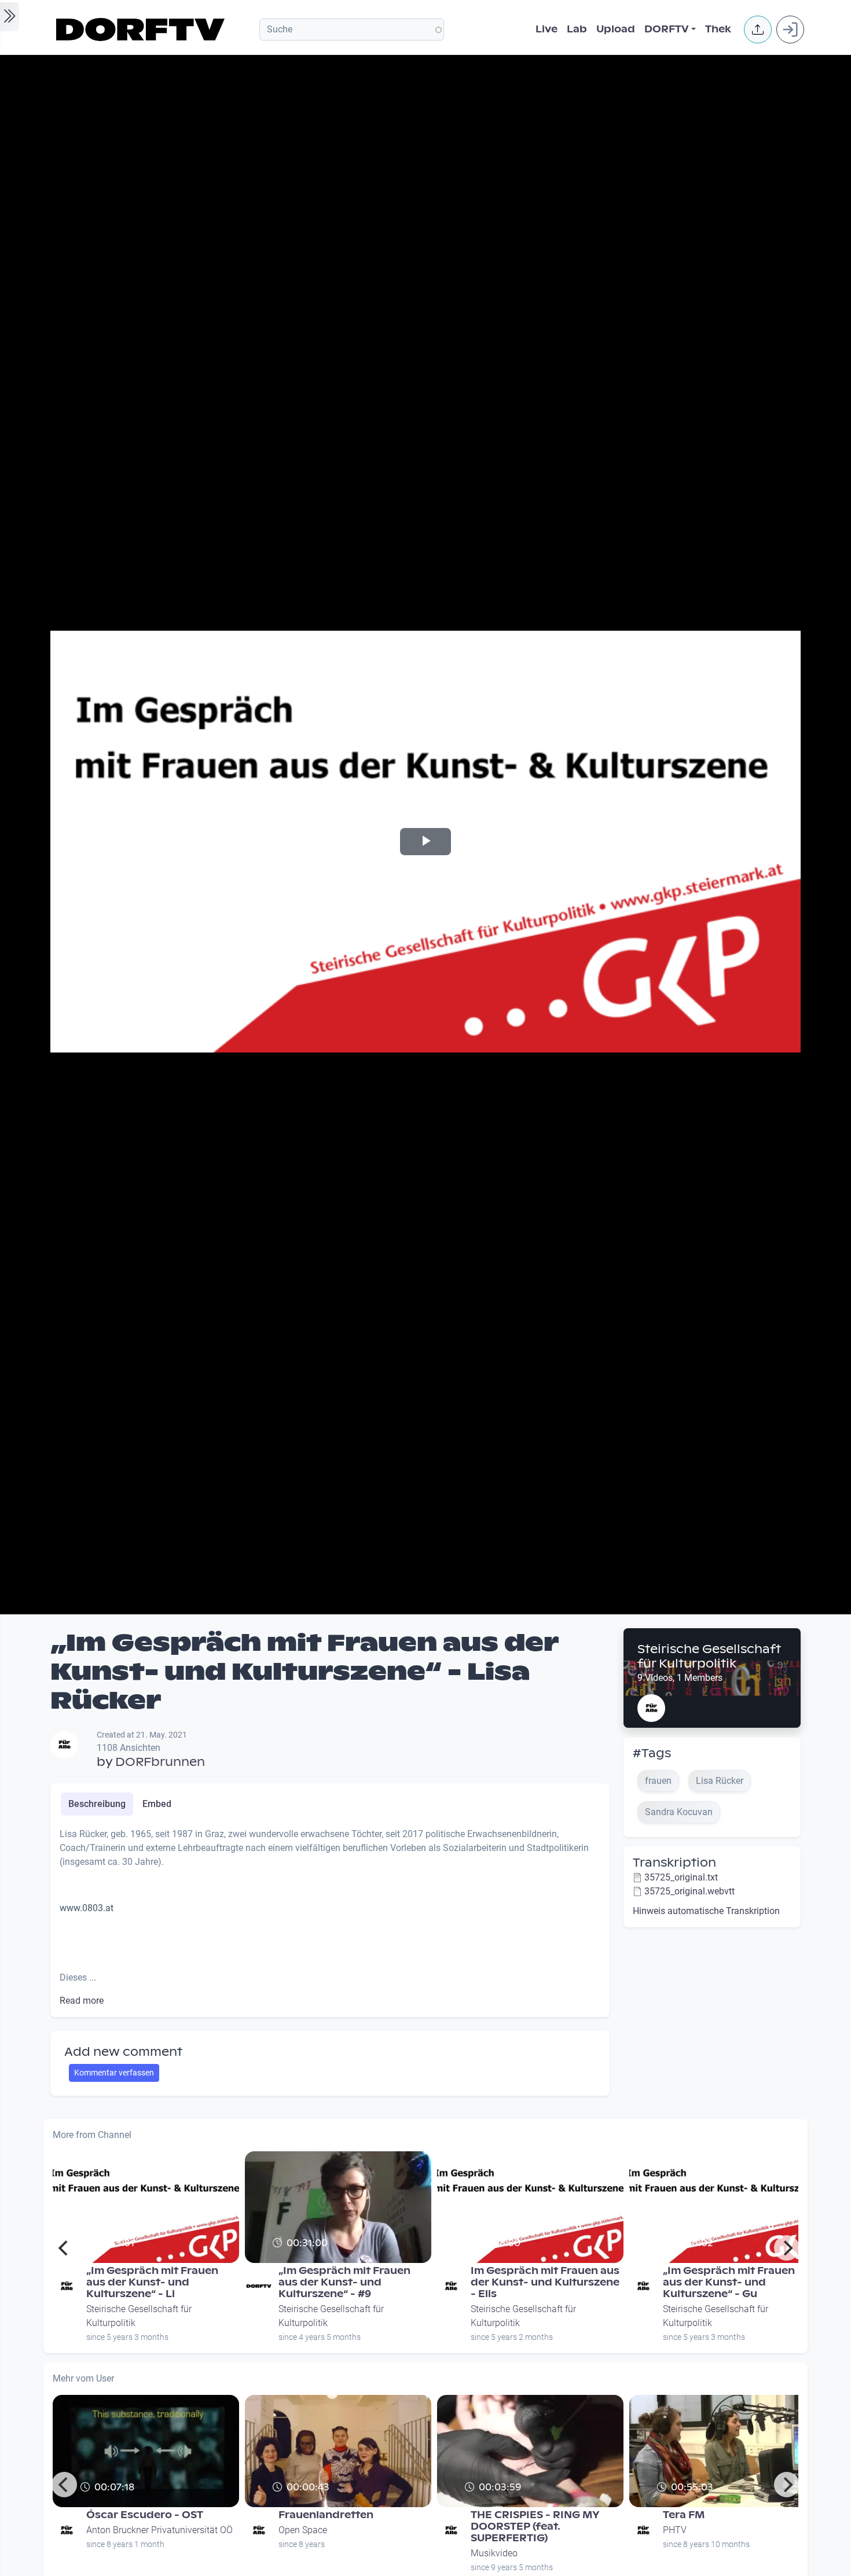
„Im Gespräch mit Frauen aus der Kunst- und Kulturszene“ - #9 (344, 2282)
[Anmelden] (790, 30)
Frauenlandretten (326, 2515)
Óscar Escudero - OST (145, 2515)
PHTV (675, 2530)
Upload (616, 29)
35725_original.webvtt (689, 1891)
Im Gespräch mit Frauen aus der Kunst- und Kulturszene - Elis (545, 2282)
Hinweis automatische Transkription (706, 1911)
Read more (82, 2001)
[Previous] (64, 2248)
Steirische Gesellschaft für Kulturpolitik (709, 1656)
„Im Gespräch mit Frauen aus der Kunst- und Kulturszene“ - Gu (729, 2282)
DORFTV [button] (667, 29)
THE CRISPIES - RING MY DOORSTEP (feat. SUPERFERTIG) (535, 2527)
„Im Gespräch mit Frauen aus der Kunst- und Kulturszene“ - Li (152, 2282)
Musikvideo (494, 2553)
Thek (718, 29)
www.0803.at (87, 1908)
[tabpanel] (330, 1918)
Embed (157, 1804)
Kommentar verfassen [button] (114, 2073)
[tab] (97, 1804)
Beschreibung (97, 1804)
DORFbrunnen (160, 1762)
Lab (577, 29)
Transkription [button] (674, 1863)
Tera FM (684, 2515)
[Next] (787, 2248)
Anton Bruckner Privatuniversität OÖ (159, 2530)
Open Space (303, 2530)
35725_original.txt (681, 1877)
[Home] (142, 30)
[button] (758, 30)
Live (546, 29)
